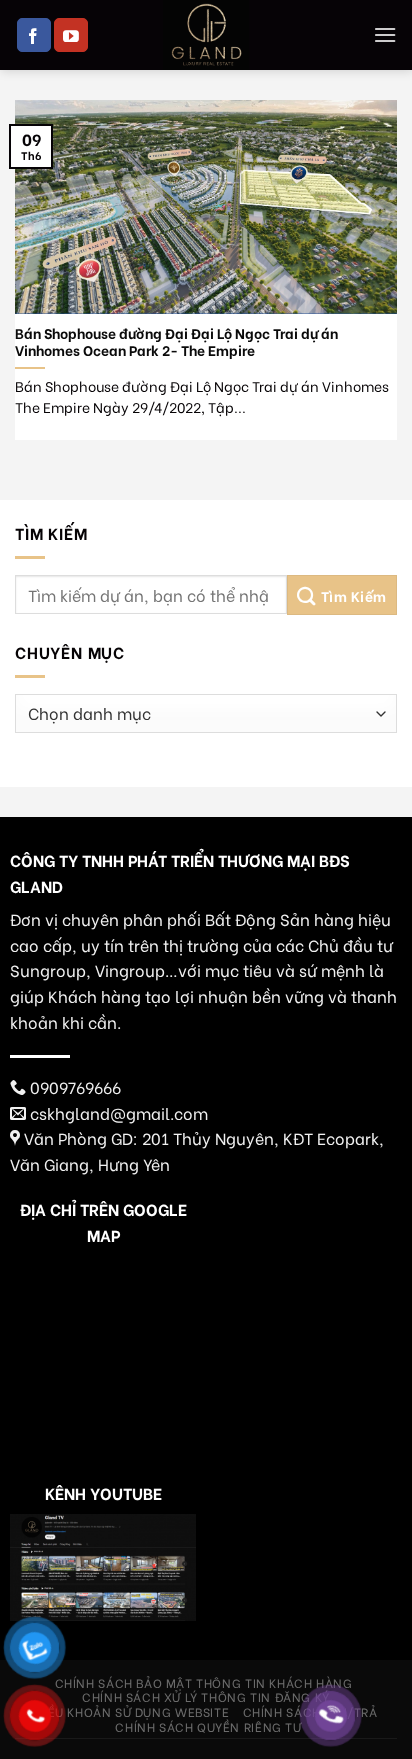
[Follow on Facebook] (34, 35)
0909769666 (75, 1086)
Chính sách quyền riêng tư (208, 1726)
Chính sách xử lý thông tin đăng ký (206, 1696)
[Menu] (385, 34)
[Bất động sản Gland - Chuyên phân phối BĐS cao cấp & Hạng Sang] (206, 35)
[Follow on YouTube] (71, 35)
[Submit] (342, 595)
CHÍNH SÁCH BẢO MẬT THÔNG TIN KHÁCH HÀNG (204, 1682)
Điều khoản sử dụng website (131, 1711)
